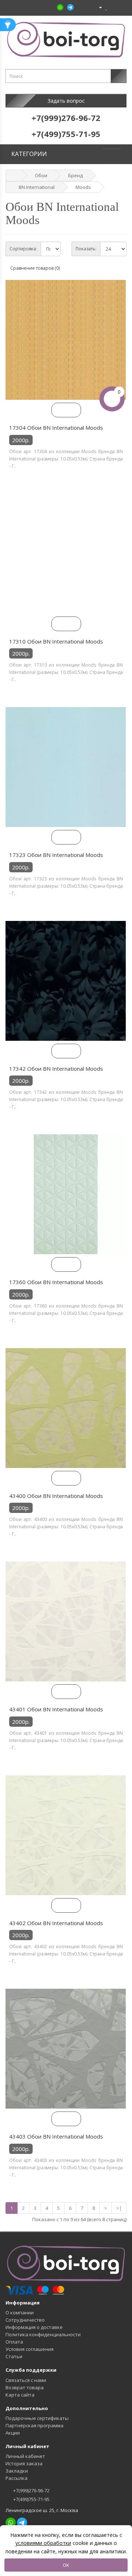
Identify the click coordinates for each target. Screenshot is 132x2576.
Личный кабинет (25, 2456)
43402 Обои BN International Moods (56, 1923)
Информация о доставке (34, 2327)
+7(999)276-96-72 (31, 2490)
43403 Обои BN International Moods (56, 2136)
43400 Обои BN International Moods (56, 1496)
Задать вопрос (66, 101)
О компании (20, 2313)
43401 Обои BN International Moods (56, 1709)
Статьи (14, 2356)
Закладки (17, 2471)
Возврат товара (25, 2387)
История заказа (24, 2463)
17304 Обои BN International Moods (56, 428)
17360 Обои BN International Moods (56, 1282)
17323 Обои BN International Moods (56, 855)
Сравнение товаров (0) (35, 268)
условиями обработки (43, 2543)
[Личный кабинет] (97, 7)
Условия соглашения (30, 2349)
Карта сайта (20, 2395)
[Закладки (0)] (107, 7)
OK (66, 2565)
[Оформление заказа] (121, 7)
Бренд (76, 175)
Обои (41, 175)
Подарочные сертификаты (37, 2418)
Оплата (14, 2342)
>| (119, 2208)
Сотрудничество (25, 2320)
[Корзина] (113, 7)
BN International (37, 187)
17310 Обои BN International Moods (56, 641)
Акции (13, 2433)
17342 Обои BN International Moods (56, 1069)
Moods (83, 187)
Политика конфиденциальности (43, 2334)
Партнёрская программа (34, 2425)
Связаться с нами (26, 2380)
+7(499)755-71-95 (31, 2499)
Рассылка (16, 2478)
